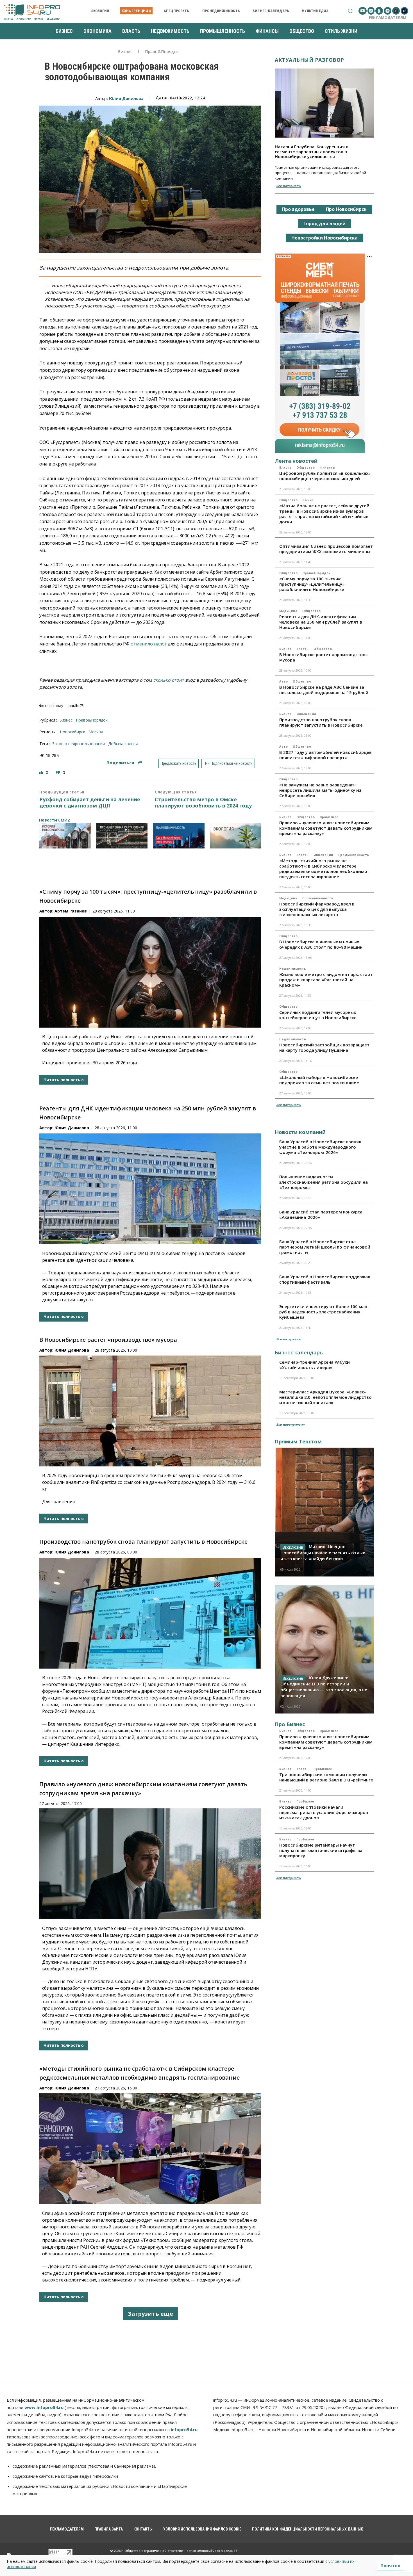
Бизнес (125, 52)
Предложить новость (179, 763)
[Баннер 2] (122, 836)
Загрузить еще (150, 2314)
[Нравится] (42, 773)
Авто (283, 681)
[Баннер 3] (179, 836)
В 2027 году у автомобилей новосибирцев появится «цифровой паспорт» (325, 755)
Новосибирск (72, 732)
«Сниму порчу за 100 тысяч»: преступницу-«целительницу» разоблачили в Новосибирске (312, 584)
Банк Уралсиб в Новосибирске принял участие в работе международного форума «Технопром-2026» (320, 1147)
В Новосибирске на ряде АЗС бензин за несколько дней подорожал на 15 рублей (324, 690)
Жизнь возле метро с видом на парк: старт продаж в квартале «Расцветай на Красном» (326, 980)
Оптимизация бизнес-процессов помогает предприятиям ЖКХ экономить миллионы (326, 549)
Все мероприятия (290, 1424)
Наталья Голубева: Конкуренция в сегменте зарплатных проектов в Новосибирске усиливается (312, 151)
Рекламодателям (388, 17)
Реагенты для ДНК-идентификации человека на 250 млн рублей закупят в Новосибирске (321, 622)
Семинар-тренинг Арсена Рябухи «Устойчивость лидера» (315, 1365)
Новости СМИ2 (54, 820)
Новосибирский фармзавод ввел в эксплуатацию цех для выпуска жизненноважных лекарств (317, 909)
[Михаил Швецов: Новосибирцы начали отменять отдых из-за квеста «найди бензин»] (324, 1512)
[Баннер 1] (65, 836)
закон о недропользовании (79, 744)
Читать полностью (64, 1080)
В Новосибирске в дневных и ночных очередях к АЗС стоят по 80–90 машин (321, 944)
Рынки (308, 500)
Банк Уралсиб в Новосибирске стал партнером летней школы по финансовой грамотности (325, 1247)
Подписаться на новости (231, 763)
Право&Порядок (162, 52)
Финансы (328, 467)
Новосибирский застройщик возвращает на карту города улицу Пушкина (324, 1047)
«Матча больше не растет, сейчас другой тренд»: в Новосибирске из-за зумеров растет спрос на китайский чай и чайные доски (324, 514)
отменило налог (149, 644)
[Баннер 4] (236, 836)
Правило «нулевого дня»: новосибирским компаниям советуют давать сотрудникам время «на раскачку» (326, 828)
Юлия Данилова (126, 98)
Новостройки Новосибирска (324, 238)
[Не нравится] (59, 773)
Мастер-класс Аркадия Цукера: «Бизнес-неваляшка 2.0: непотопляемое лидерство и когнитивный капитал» (325, 1397)
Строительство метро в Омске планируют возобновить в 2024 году (203, 803)
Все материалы (289, 186)
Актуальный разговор (309, 60)
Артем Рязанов (71, 911)
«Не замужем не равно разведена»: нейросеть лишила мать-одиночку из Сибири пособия (320, 790)
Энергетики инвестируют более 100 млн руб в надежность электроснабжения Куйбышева (323, 1312)
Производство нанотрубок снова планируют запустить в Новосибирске (143, 1542)
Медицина (288, 611)
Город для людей (324, 223)
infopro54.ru (184, 2429)
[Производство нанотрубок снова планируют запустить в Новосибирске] (150, 1613)
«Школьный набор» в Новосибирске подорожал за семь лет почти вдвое (319, 1080)
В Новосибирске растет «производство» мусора (108, 1340)
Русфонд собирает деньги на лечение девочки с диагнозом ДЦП (90, 803)
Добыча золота (123, 744)
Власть (285, 467)
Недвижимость (293, 969)
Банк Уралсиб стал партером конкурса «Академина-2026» (321, 1214)
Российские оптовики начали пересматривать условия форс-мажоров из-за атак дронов (324, 1812)
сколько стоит (169, 680)
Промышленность (354, 855)
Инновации (306, 714)
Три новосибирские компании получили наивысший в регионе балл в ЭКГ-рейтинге (326, 1777)
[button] (350, 11)
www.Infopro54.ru (44, 2407)
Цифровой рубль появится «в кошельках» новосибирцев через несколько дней (325, 476)
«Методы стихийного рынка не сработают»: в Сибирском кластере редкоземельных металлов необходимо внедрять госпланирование (323, 869)
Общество (306, 467)
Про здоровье (298, 209)
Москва (96, 732)
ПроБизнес (329, 817)
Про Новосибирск (346, 209)
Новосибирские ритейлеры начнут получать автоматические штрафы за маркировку (321, 1850)
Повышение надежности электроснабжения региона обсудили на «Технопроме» (324, 1182)
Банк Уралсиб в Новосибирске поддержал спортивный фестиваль (325, 1279)
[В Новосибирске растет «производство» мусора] (150, 1411)
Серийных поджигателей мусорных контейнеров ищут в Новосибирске (318, 1015)
